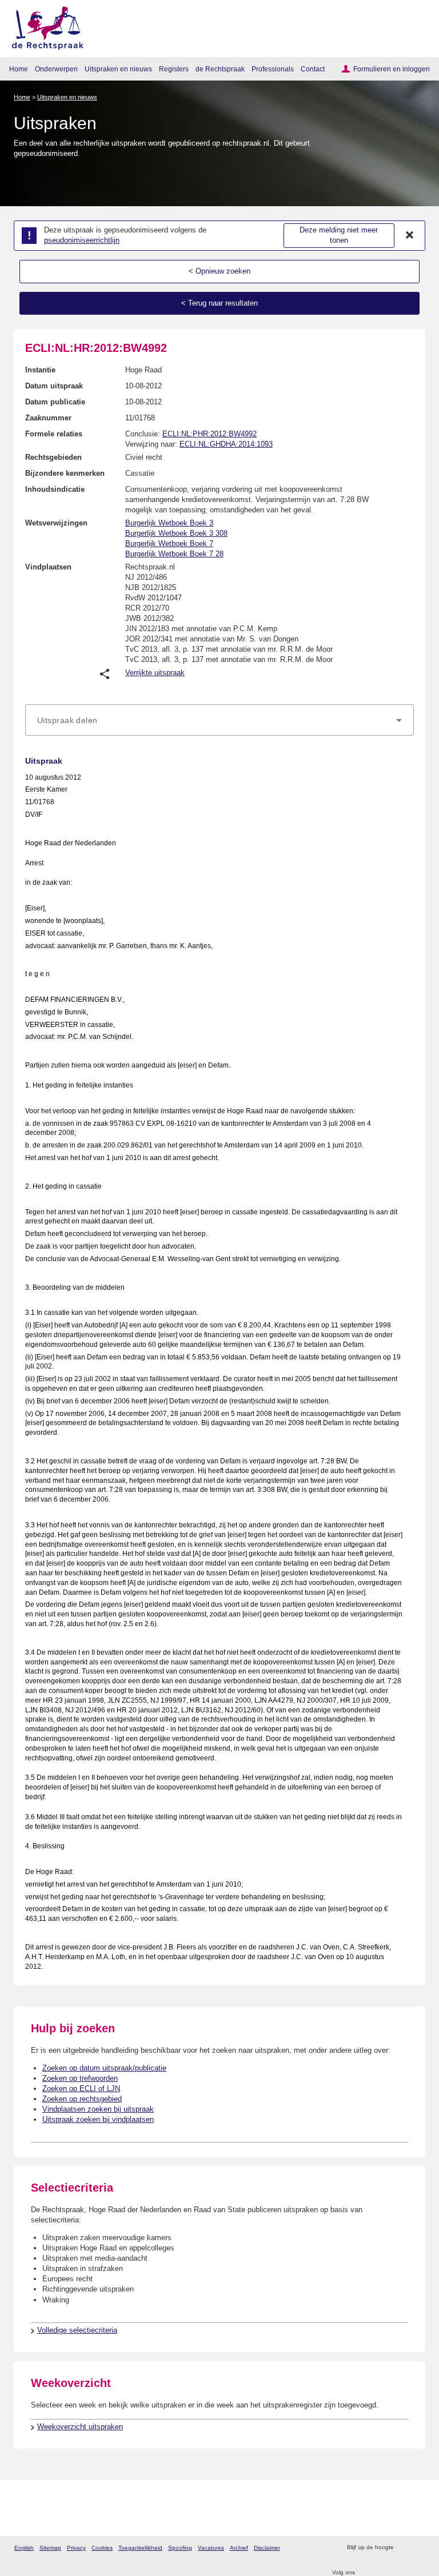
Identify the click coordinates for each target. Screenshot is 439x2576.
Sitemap (50, 2548)
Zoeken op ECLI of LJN (81, 2089)
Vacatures (211, 2548)
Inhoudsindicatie (55, 489)
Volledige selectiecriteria (77, 2330)
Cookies (102, 2548)
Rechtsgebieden (53, 457)
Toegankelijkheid (140, 2548)
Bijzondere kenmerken (65, 473)
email (419, 2548)
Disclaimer (267, 2548)
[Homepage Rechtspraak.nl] (44, 26)
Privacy (76, 2548)
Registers (174, 69)
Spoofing (180, 2548)
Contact (313, 69)
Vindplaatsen (48, 567)
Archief (239, 2548)
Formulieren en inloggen (392, 69)
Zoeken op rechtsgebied (82, 2099)
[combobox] (219, 720)
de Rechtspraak (220, 69)
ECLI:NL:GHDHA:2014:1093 (226, 444)
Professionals (273, 69)
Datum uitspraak (54, 386)
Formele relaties (54, 434)
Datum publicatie (55, 402)
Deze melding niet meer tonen (339, 235)
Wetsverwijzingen (56, 523)
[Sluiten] (410, 235)
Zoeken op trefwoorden (80, 2078)
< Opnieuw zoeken (219, 271)
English (24, 2548)
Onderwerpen (56, 69)
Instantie (40, 370)
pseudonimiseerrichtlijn (82, 240)
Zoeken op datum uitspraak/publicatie (104, 2068)
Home (19, 69)
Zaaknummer (48, 418)
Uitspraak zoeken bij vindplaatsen (98, 2119)
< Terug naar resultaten (219, 303)
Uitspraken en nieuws (118, 69)
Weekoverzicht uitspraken (80, 2427)
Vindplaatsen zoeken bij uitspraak (98, 2109)
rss (404, 2548)
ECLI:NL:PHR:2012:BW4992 (209, 434)
